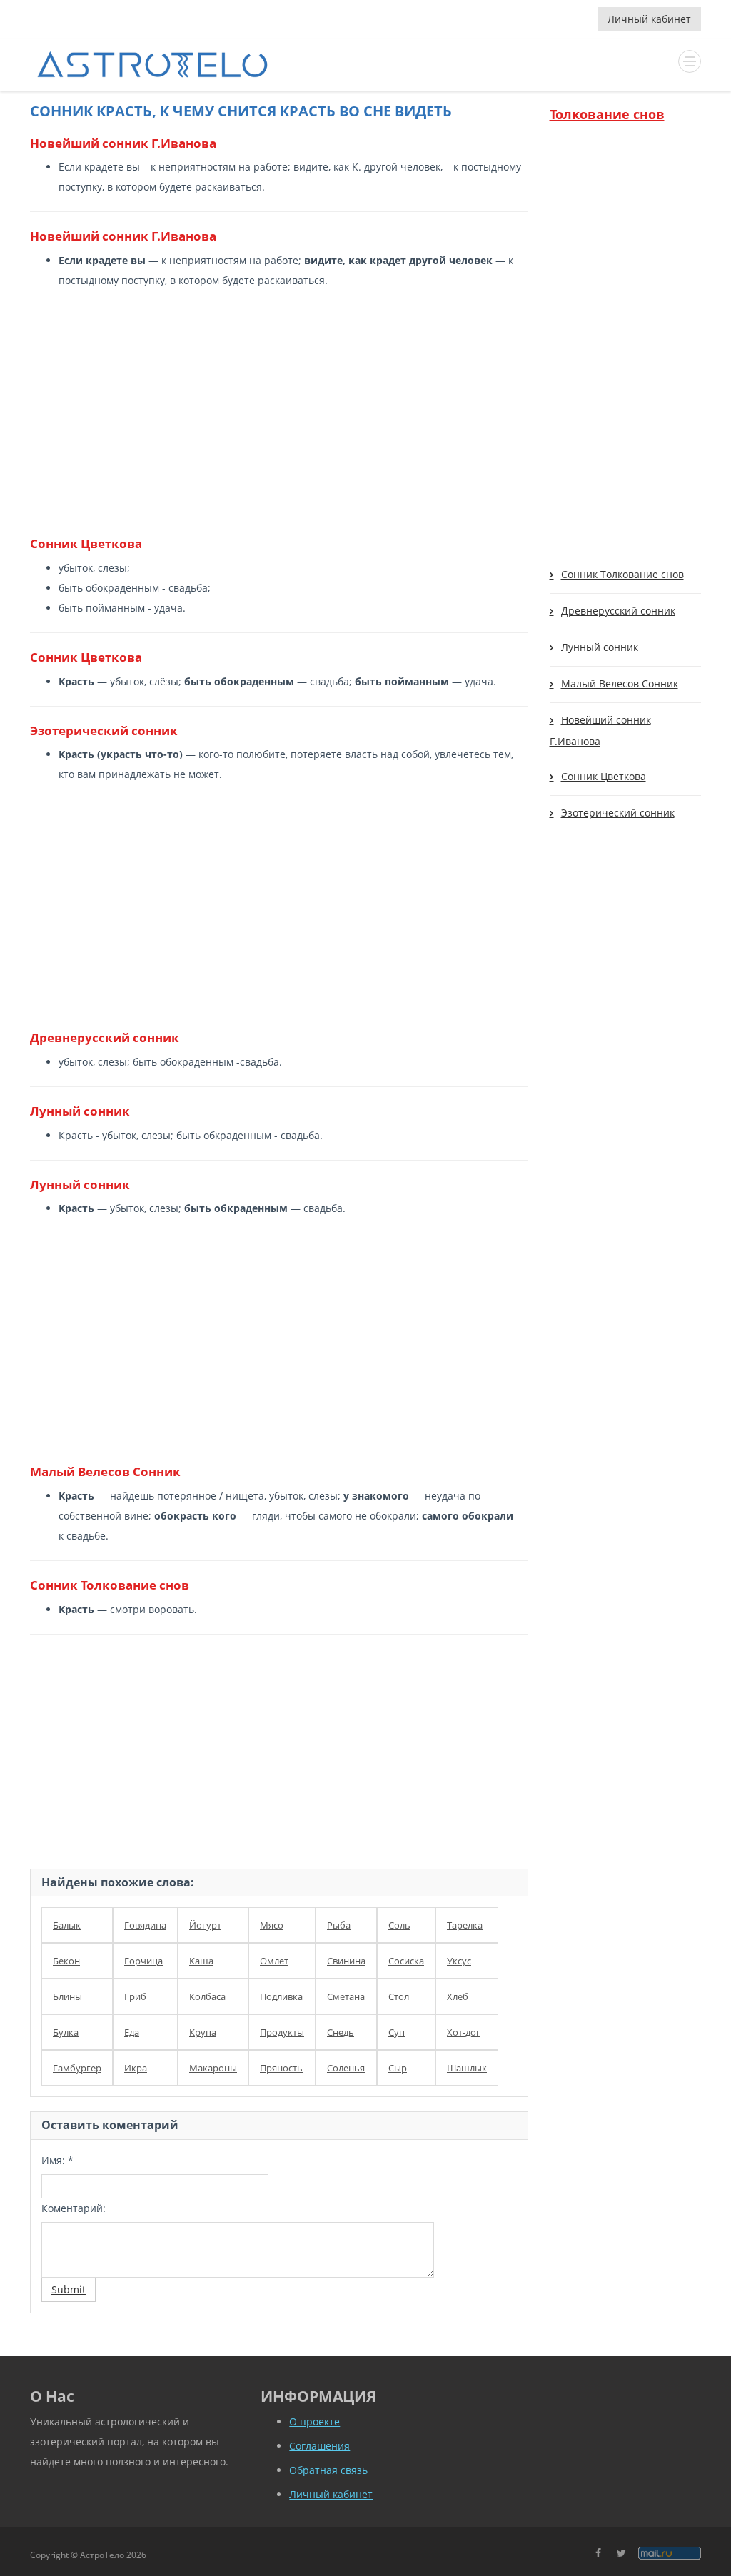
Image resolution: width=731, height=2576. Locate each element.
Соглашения (319, 2446)
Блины (67, 1996)
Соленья (346, 2068)
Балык (67, 1925)
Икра (136, 2068)
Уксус (459, 1961)
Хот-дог (464, 2032)
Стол (399, 1996)
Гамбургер (77, 2068)
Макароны (213, 2068)
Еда (132, 2032)
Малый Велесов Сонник (620, 683)
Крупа (203, 2032)
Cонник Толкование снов (622, 574)
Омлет (274, 1961)
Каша (201, 1961)
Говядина (145, 1925)
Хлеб (458, 1996)
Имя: (57, 2160)
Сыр (398, 2068)
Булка (66, 2032)
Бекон (66, 1961)
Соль (399, 1925)
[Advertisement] (274, 420)
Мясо (272, 1925)
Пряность (281, 2068)
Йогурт (205, 1925)
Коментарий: (74, 2208)
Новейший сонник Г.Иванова (600, 731)
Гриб (135, 1996)
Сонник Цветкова (604, 776)
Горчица (143, 1961)
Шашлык (467, 2068)
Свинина (346, 1961)
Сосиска (406, 1961)
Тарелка (465, 1925)
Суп (397, 2032)
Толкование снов (607, 114)
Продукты (282, 2032)
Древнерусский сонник (618, 611)
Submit (69, 2289)
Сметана (346, 1996)
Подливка (281, 1996)
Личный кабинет (649, 19)
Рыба (339, 1925)
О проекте (314, 2421)
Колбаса (207, 1996)
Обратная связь (328, 2470)
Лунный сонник (600, 647)
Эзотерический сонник (618, 813)
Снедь (341, 2032)
